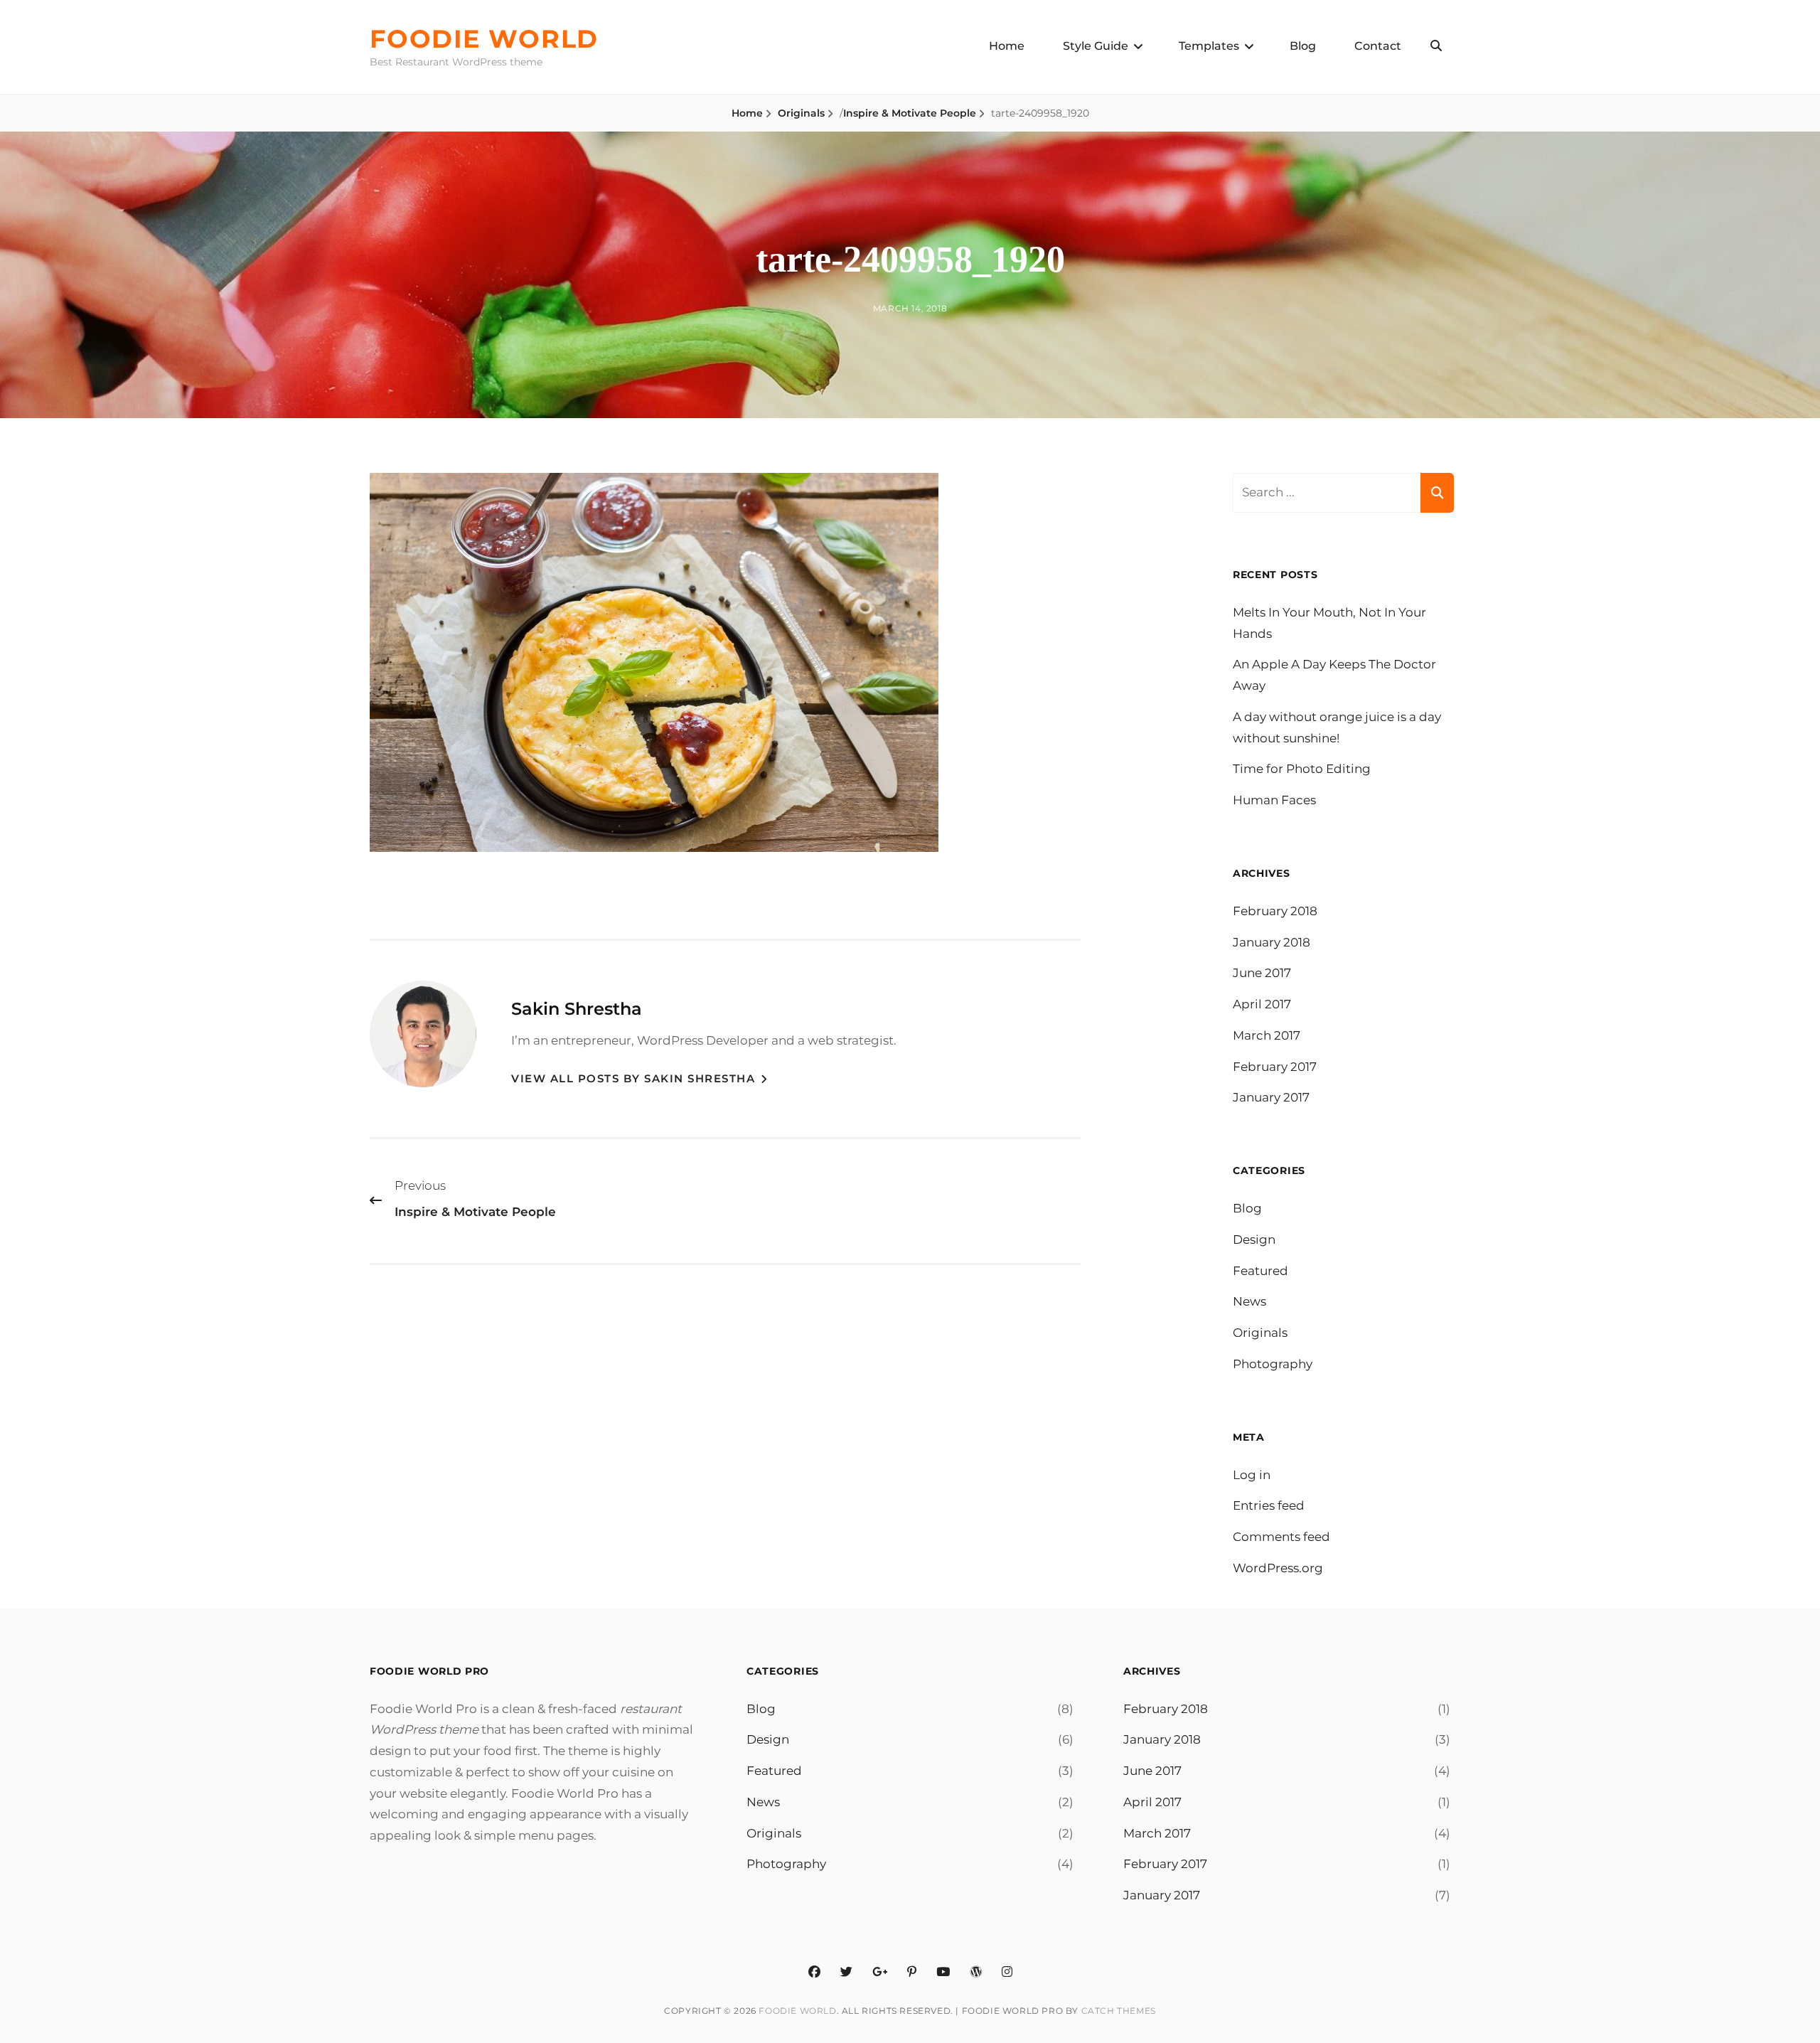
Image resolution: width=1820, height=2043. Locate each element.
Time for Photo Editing (1302, 769)
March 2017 (1267, 1035)
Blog (1303, 46)
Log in (1252, 1475)
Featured (1260, 1271)
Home (1007, 46)
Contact (1378, 46)
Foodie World (484, 39)
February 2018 (1275, 911)
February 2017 (1275, 1067)
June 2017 (1262, 973)
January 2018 (1272, 942)
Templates (1209, 46)
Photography (1273, 1364)
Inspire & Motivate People (910, 113)
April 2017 (1262, 1004)
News (1249, 1301)
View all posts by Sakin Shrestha (635, 1078)
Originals (801, 113)
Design (1254, 1239)
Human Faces (1274, 800)
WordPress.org (1278, 1568)
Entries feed (1269, 1505)
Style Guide (1096, 46)
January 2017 (1271, 1097)
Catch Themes (1119, 2011)
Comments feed (1281, 1537)
